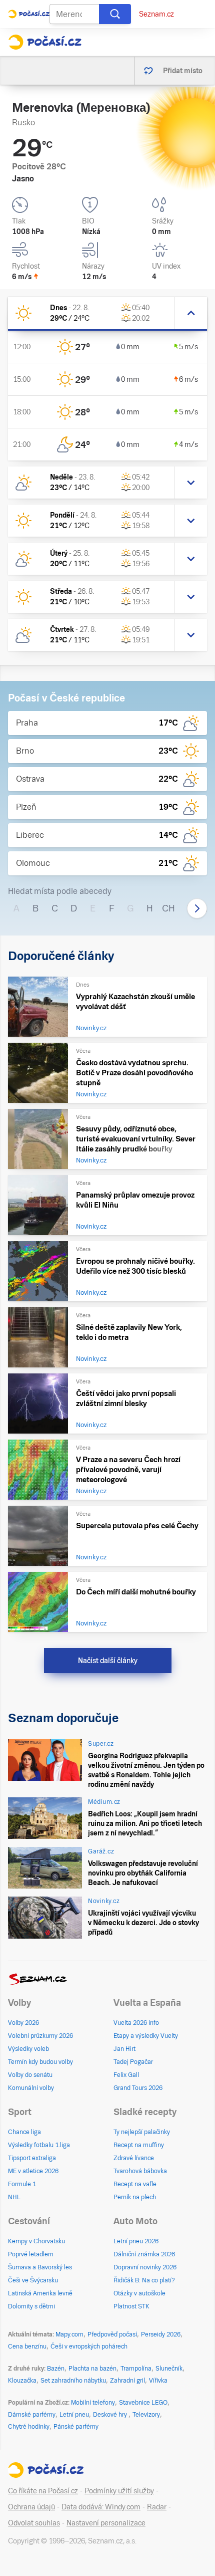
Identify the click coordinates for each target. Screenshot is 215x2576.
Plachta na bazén (92, 2369)
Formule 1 (22, 2184)
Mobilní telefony (93, 2403)
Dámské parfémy (32, 2415)
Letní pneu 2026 (136, 2241)
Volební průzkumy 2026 (40, 2036)
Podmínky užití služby (119, 2491)
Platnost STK (131, 2306)
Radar (157, 2507)
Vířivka (158, 2381)
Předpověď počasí (112, 2334)
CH (168, 908)
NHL (14, 2197)
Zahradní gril (127, 2381)
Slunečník (169, 2369)
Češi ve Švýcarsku (33, 2280)
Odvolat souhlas (34, 2523)
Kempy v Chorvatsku (36, 2241)
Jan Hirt (124, 2049)
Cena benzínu (27, 2347)
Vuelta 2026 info (136, 2023)
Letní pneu (74, 2415)
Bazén (56, 2369)
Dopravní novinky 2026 (145, 2267)
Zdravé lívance (134, 2158)
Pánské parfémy (76, 2427)
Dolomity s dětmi (31, 2306)
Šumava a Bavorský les (40, 2267)
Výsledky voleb (28, 2049)
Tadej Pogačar (133, 2062)
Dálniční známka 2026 (144, 2254)
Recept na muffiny (139, 2145)
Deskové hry (111, 2415)
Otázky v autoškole (139, 2293)
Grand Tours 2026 (138, 2088)
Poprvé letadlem (31, 2254)
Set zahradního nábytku (73, 2381)
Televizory (146, 2415)
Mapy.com (69, 2334)
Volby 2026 (23, 2023)
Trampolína (136, 2369)
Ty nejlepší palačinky (142, 2132)
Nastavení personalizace (106, 2523)
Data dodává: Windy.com (101, 2507)
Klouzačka (22, 2381)
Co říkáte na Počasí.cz (43, 2491)
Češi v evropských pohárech (89, 2347)
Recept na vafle (135, 2184)
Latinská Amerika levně (40, 2293)
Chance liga (24, 2132)
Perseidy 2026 (161, 2334)
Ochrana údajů (31, 2507)
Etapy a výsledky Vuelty (146, 2036)
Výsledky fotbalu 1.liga (39, 2145)
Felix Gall (126, 2075)
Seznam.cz (156, 14)
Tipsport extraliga (32, 2158)
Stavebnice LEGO (143, 2403)
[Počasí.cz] (45, 42)
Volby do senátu (30, 2075)
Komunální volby (31, 2088)
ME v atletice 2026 (33, 2171)
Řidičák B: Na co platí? (144, 2280)
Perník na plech (135, 2197)
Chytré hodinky (29, 2427)
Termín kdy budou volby (40, 2062)
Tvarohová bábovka (140, 2171)
